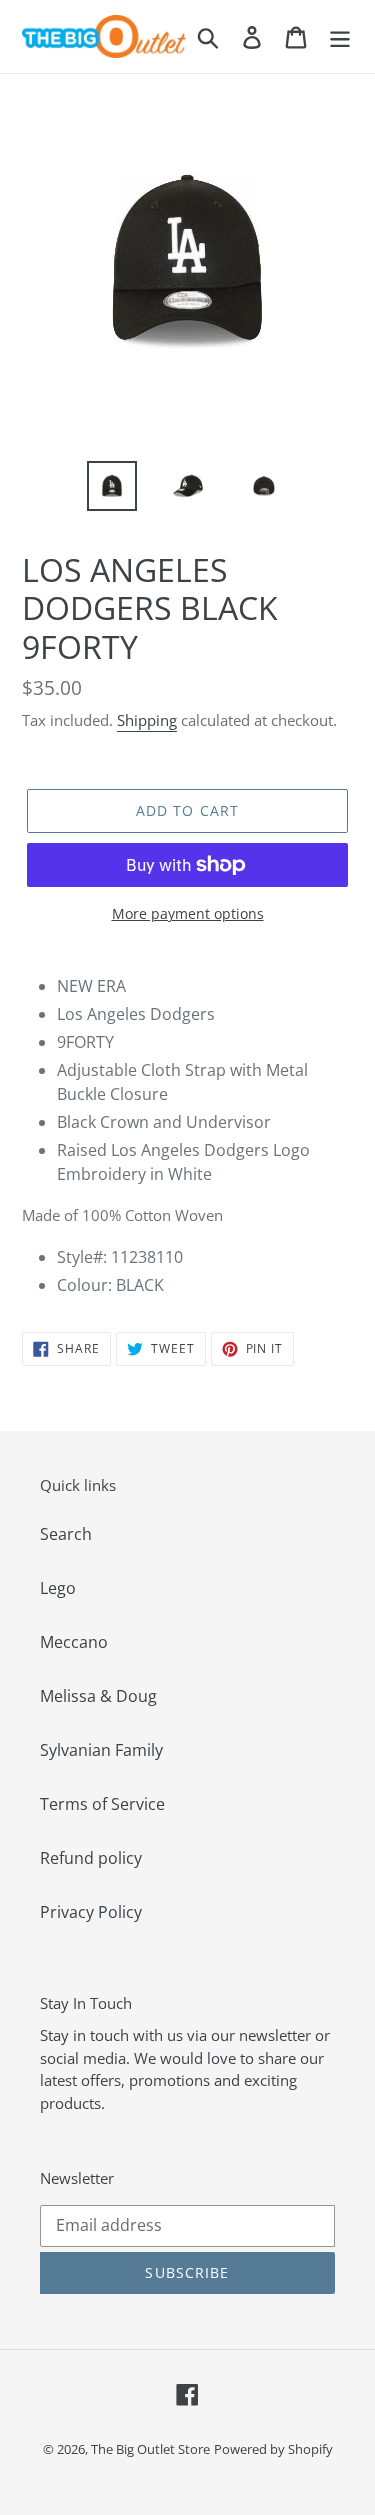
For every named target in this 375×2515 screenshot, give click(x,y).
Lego (58, 1588)
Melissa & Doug (98, 1696)
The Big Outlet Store (150, 2449)
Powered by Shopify (273, 2449)
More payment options (188, 913)
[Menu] (340, 36)
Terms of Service (102, 1804)
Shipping (147, 720)
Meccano (74, 1642)
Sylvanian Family (101, 1750)
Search (66, 1534)
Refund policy (91, 1858)
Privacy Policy (91, 1912)
